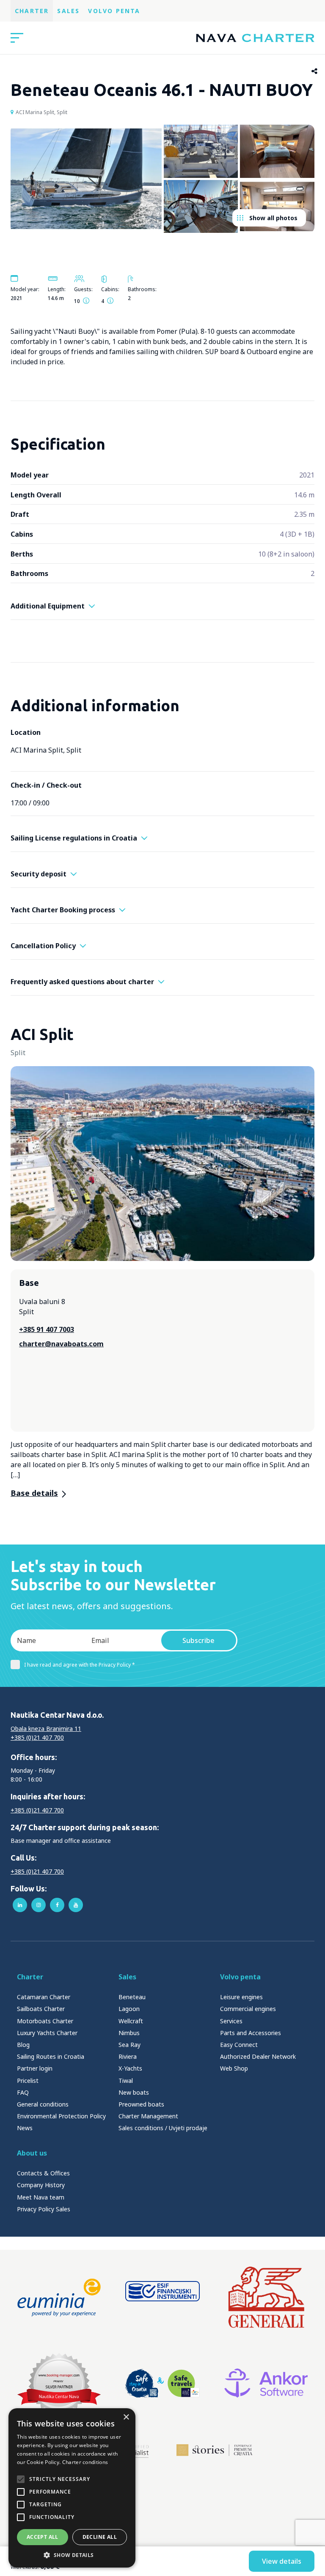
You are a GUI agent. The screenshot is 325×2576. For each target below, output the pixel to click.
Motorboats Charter (45, 2021)
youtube (76, 1905)
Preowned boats (141, 2104)
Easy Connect (239, 2045)
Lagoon (129, 2009)
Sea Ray (129, 2045)
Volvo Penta (114, 11)
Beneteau (132, 1997)
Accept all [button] (43, 2537)
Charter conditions (85, 2462)
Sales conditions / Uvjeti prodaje (163, 2128)
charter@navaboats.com (61, 1344)
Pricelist (28, 2081)
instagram (39, 1905)
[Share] (315, 71)
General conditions (43, 2104)
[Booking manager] (59, 2383)
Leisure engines (241, 1997)
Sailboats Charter (41, 2009)
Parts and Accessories (251, 2033)
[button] (72, 2555)
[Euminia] (59, 2298)
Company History (41, 2185)
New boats (134, 2092)
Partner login (35, 2068)
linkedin (20, 1905)
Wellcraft (131, 2021)
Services (231, 2021)
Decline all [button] (100, 2537)
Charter (32, 11)
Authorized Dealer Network (258, 2056)
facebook (57, 1905)
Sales (68, 11)
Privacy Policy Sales (44, 2209)
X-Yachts (130, 2068)
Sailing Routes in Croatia (51, 2056)
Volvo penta (240, 1977)
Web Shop (234, 2068)
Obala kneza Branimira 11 (46, 1729)
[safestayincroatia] (163, 2383)
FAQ (23, 2092)
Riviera (128, 2056)
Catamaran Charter (44, 1997)
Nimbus (129, 2033)
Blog (23, 2045)
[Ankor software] (266, 2383)
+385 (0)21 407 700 (37, 1737)
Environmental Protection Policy (61, 2116)
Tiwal (126, 2081)
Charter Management (148, 2116)
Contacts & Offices (43, 2173)
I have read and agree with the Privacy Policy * (80, 1665)
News (25, 2128)
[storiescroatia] (214, 2450)
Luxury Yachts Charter (47, 2033)
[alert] (72, 2488)
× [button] (126, 2417)
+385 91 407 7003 (47, 1329)
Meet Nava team (41, 2197)
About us (32, 2153)
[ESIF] (163, 2298)
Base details (34, 1493)
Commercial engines (248, 2009)
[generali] (266, 2298)
